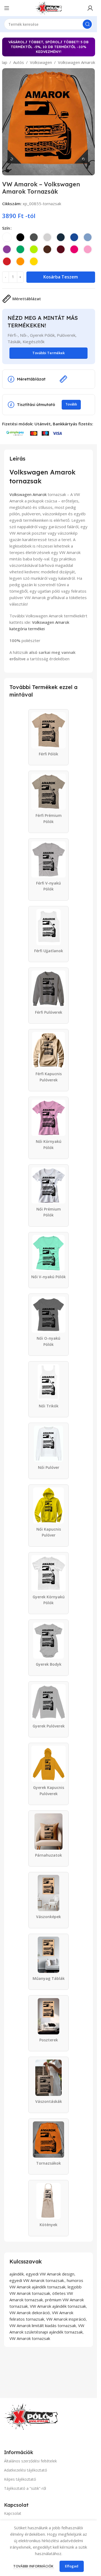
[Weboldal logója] (48, 8)
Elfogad (72, 2566)
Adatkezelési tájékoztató (26, 2470)
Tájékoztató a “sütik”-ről (25, 2488)
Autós (19, 62)
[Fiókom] (90, 8)
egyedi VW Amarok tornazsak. (37, 2280)
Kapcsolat (13, 2513)
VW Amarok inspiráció (66, 2319)
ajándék (17, 2274)
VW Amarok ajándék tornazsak (58, 2306)
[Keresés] (87, 24)
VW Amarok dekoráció (30, 2313)
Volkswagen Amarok (76, 62)
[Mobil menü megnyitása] (7, 8)
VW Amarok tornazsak (30, 2338)
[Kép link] (31, 2416)
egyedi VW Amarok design (50, 2274)
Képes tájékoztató (20, 2479)
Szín (6, 228)
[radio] (7, 237)
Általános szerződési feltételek (30, 2461)
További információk (34, 2566)
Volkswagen (41, 62)
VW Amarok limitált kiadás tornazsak (43, 2325)
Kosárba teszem (61, 277)
